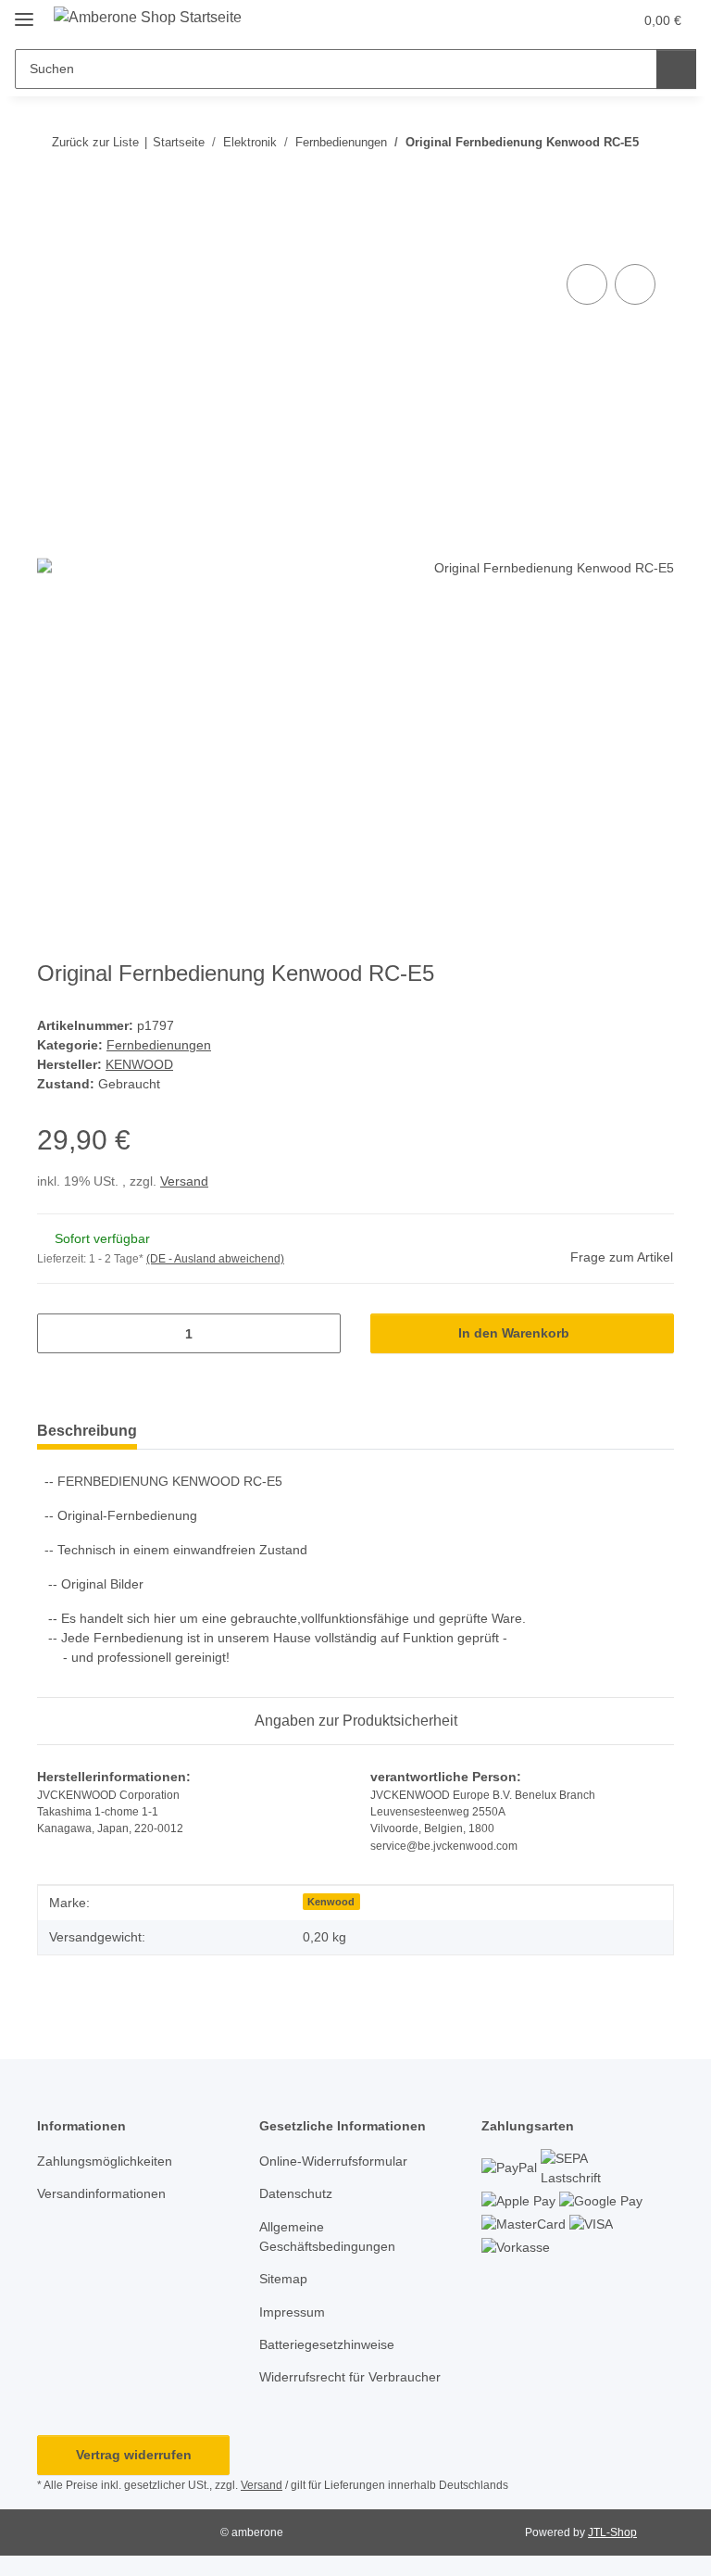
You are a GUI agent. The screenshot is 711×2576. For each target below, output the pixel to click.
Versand (184, 1181)
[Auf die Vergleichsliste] (587, 284)
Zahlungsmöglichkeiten (105, 2161)
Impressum (292, 2312)
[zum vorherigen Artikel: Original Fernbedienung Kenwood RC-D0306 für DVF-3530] (614, 178)
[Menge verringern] (58, 1333)
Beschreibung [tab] (87, 1431)
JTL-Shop (612, 2532)
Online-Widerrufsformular (333, 2161)
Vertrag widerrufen (134, 2455)
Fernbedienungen (159, 1045)
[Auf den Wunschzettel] (635, 284)
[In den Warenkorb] (52, 239)
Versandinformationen (101, 2193)
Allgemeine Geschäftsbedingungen (327, 2237)
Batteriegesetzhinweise (327, 2344)
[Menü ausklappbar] (24, 12)
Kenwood (331, 1902)
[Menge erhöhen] (320, 1333)
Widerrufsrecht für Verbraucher (350, 2377)
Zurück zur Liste (95, 142)
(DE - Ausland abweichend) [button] (215, 1259)
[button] (545, 20)
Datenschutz (296, 2193)
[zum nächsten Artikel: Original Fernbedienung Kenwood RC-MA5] (654, 178)
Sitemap (283, 2279)
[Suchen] (676, 69)
